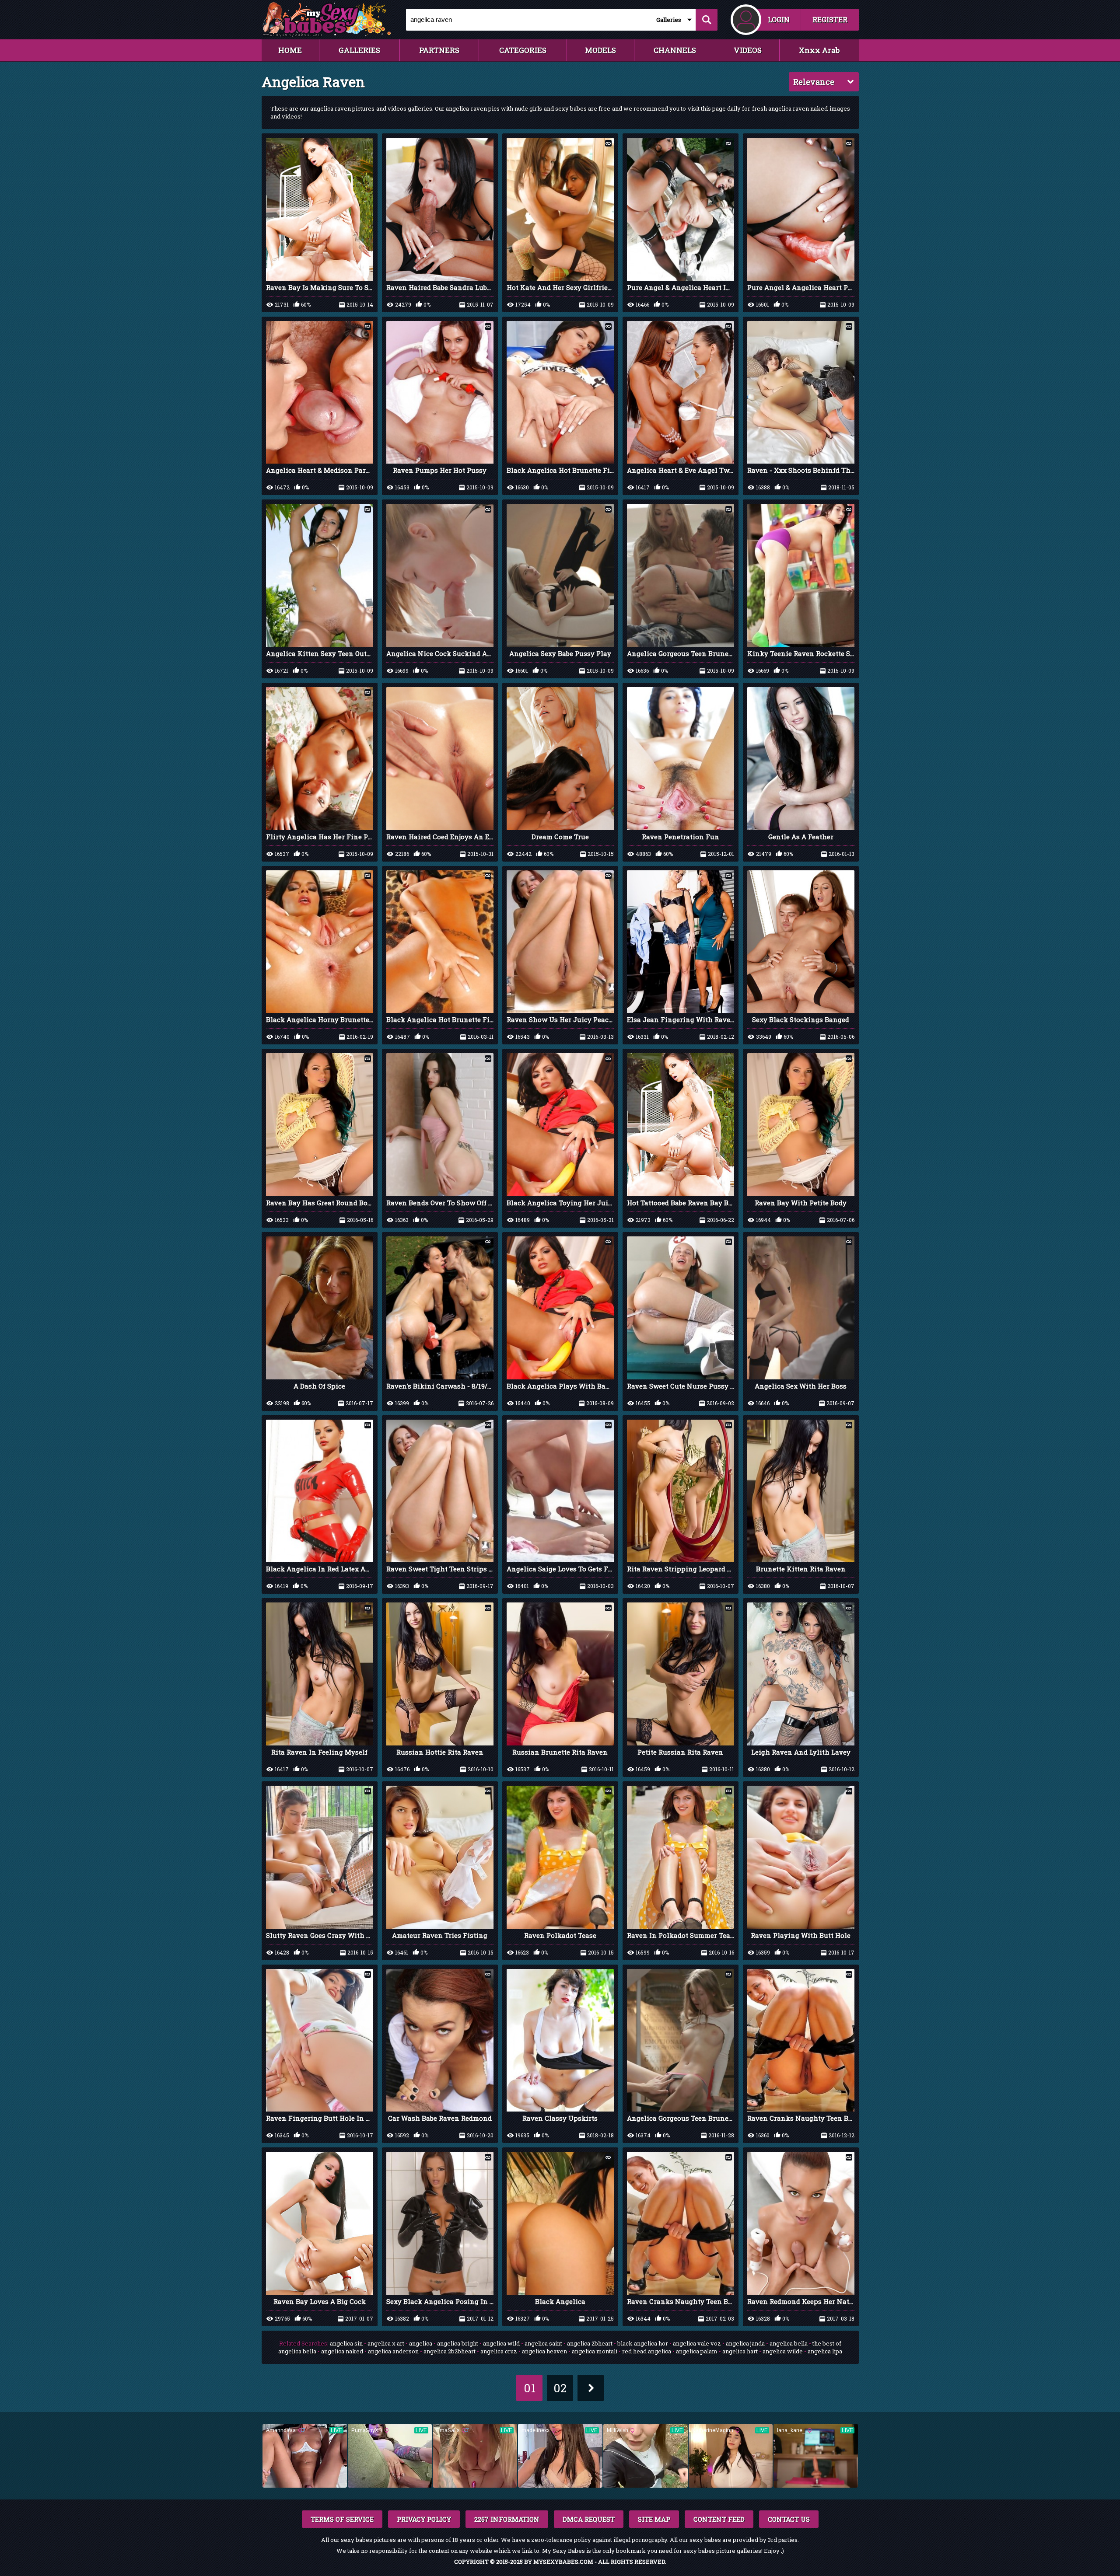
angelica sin (346, 2343)
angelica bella (789, 2343)
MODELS (600, 50)
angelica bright (458, 2343)
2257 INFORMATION (507, 2519)
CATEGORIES (523, 50)
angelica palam (697, 2351)
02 (560, 2388)
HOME (290, 50)
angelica (421, 2343)
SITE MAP (654, 2519)
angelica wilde (783, 2351)
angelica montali (595, 2351)
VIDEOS (748, 50)
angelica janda (745, 2343)
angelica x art (386, 2343)
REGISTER (830, 19)
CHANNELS (675, 50)
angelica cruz (499, 2351)
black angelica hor (643, 2343)
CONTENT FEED (719, 2519)
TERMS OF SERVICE (342, 2519)
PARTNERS (439, 50)
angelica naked (342, 2351)
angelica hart (740, 2351)
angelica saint (543, 2343)
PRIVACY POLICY (424, 2519)
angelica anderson (393, 2351)
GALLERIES (359, 50)
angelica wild (501, 2343)
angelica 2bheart (590, 2343)
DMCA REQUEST (589, 2519)
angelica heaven (544, 2351)
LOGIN (779, 19)
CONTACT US (789, 2519)
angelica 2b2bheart (450, 2351)
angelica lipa (825, 2351)
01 (530, 2388)
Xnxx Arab (819, 50)
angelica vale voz (697, 2343)
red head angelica (647, 2351)
